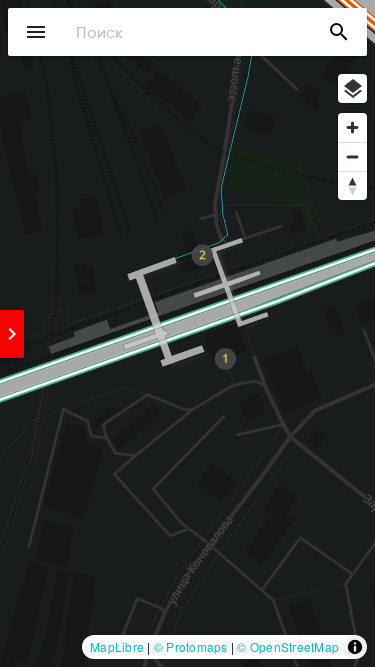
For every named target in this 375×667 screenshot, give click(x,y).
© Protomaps (191, 646)
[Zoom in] (352, 127)
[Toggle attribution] (355, 647)
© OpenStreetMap (288, 646)
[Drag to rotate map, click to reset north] (352, 185)
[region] (187, 333)
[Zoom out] (352, 156)
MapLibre (117, 646)
